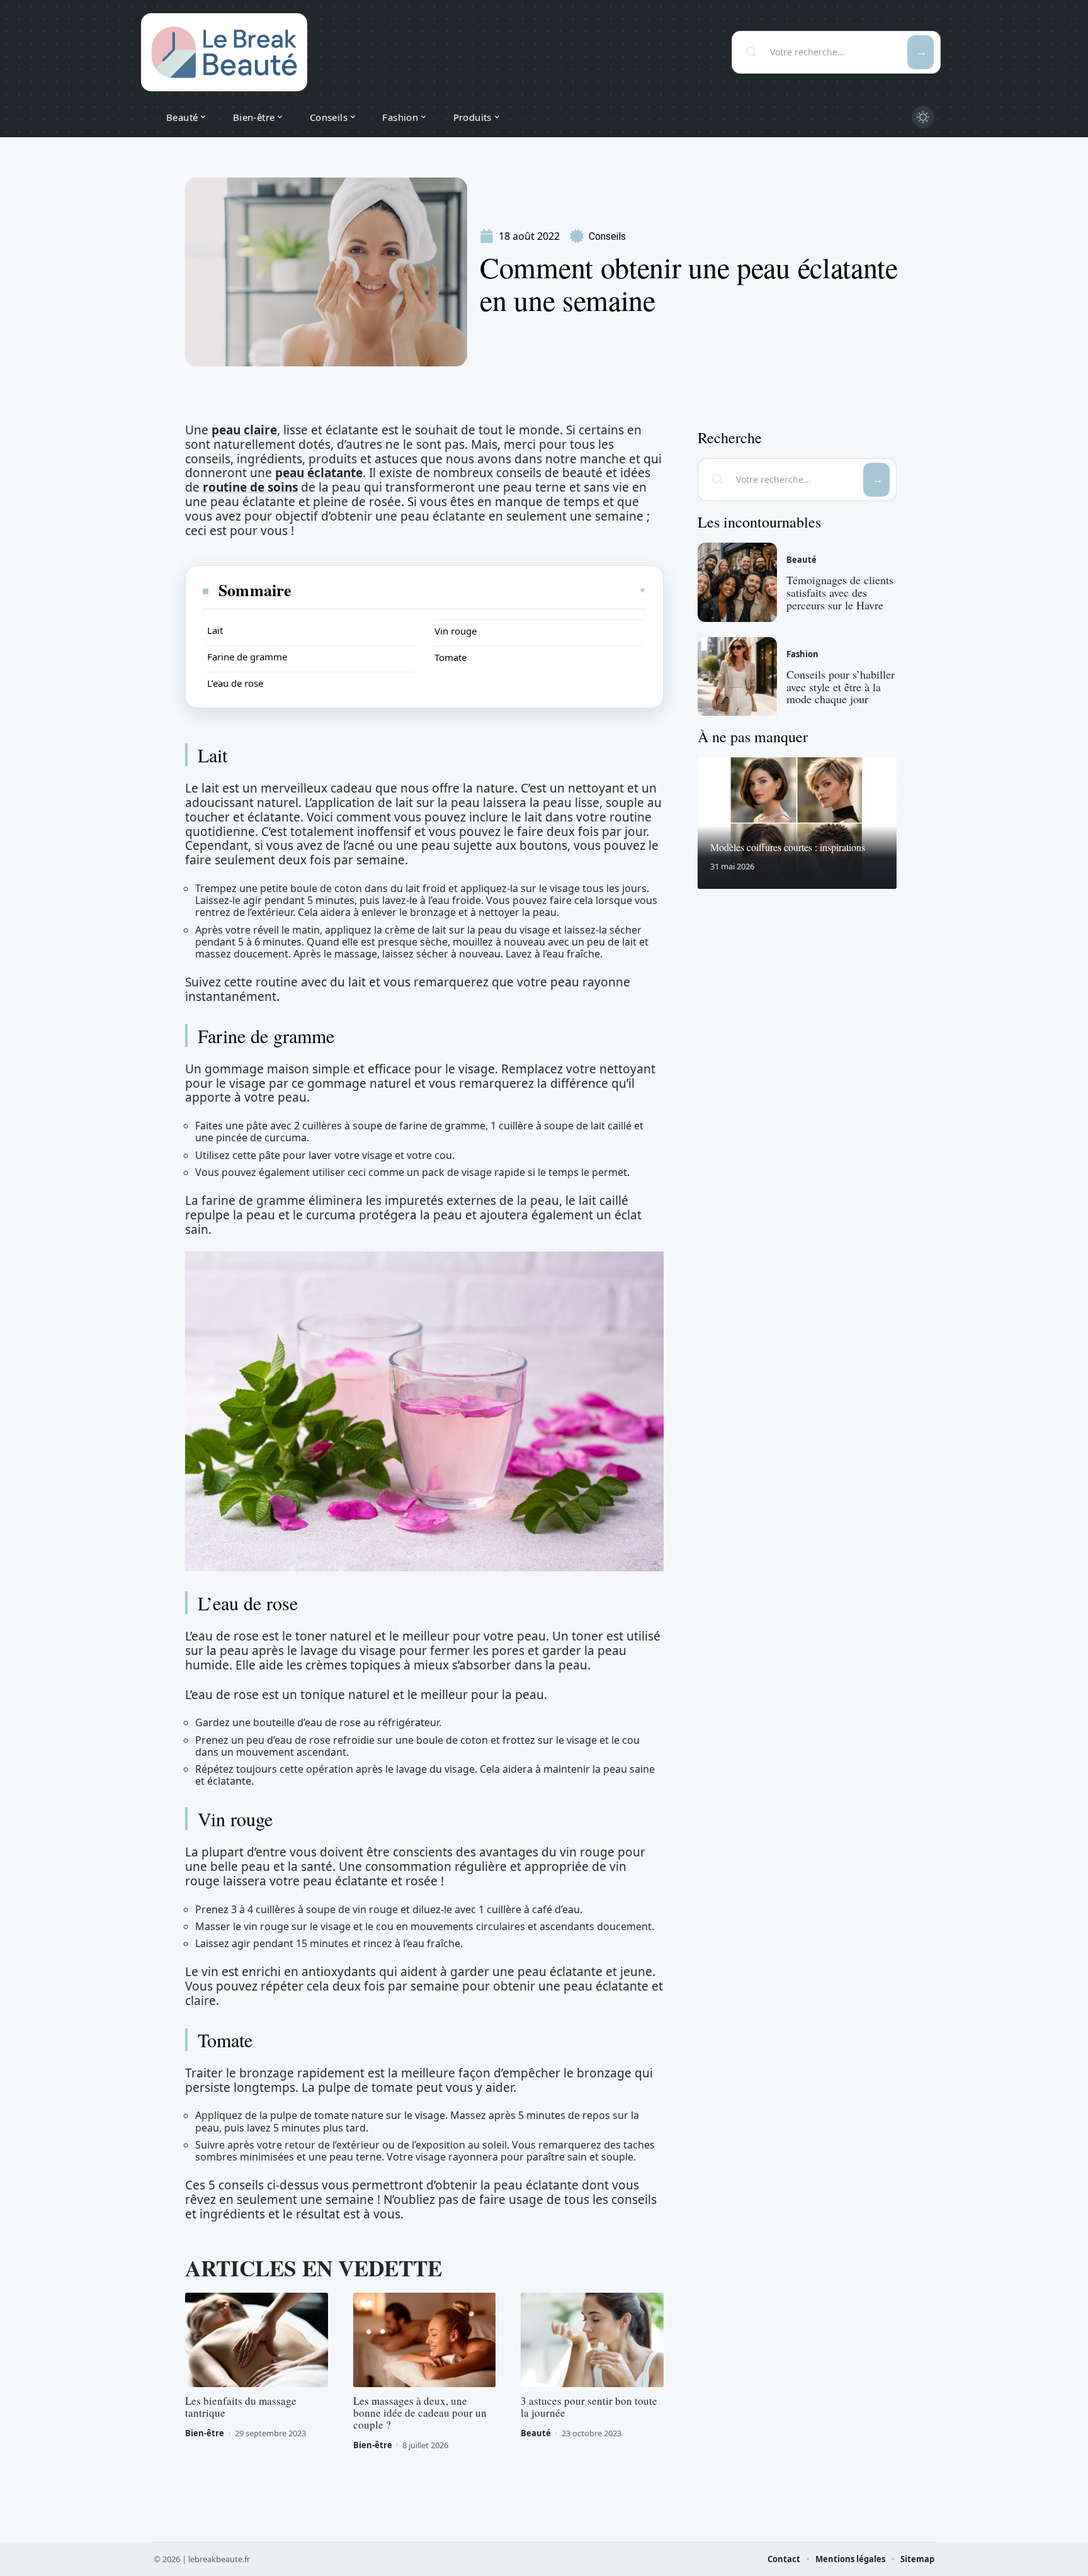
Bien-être (205, 2433)
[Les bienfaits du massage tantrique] (257, 2340)
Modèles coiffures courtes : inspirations (788, 847)
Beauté (536, 2433)
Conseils (607, 236)
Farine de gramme (247, 657)
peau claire (244, 430)
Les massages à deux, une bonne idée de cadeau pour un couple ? (420, 2413)
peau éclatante (319, 473)
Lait (215, 630)
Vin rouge (456, 631)
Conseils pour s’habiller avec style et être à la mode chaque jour (841, 687)
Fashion (802, 654)
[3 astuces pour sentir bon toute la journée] (592, 2340)
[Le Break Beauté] (224, 52)
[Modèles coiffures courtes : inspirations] (797, 823)
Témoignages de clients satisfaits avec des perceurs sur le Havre (840, 592)
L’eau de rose (235, 683)
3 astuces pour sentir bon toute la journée (589, 2407)
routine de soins (250, 487)
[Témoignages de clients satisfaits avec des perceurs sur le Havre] (737, 582)
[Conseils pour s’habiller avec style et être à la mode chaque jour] (737, 677)
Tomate (450, 657)
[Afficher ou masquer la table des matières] (470, 590)
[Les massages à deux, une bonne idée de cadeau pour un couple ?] (425, 2340)
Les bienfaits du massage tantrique (241, 2407)
